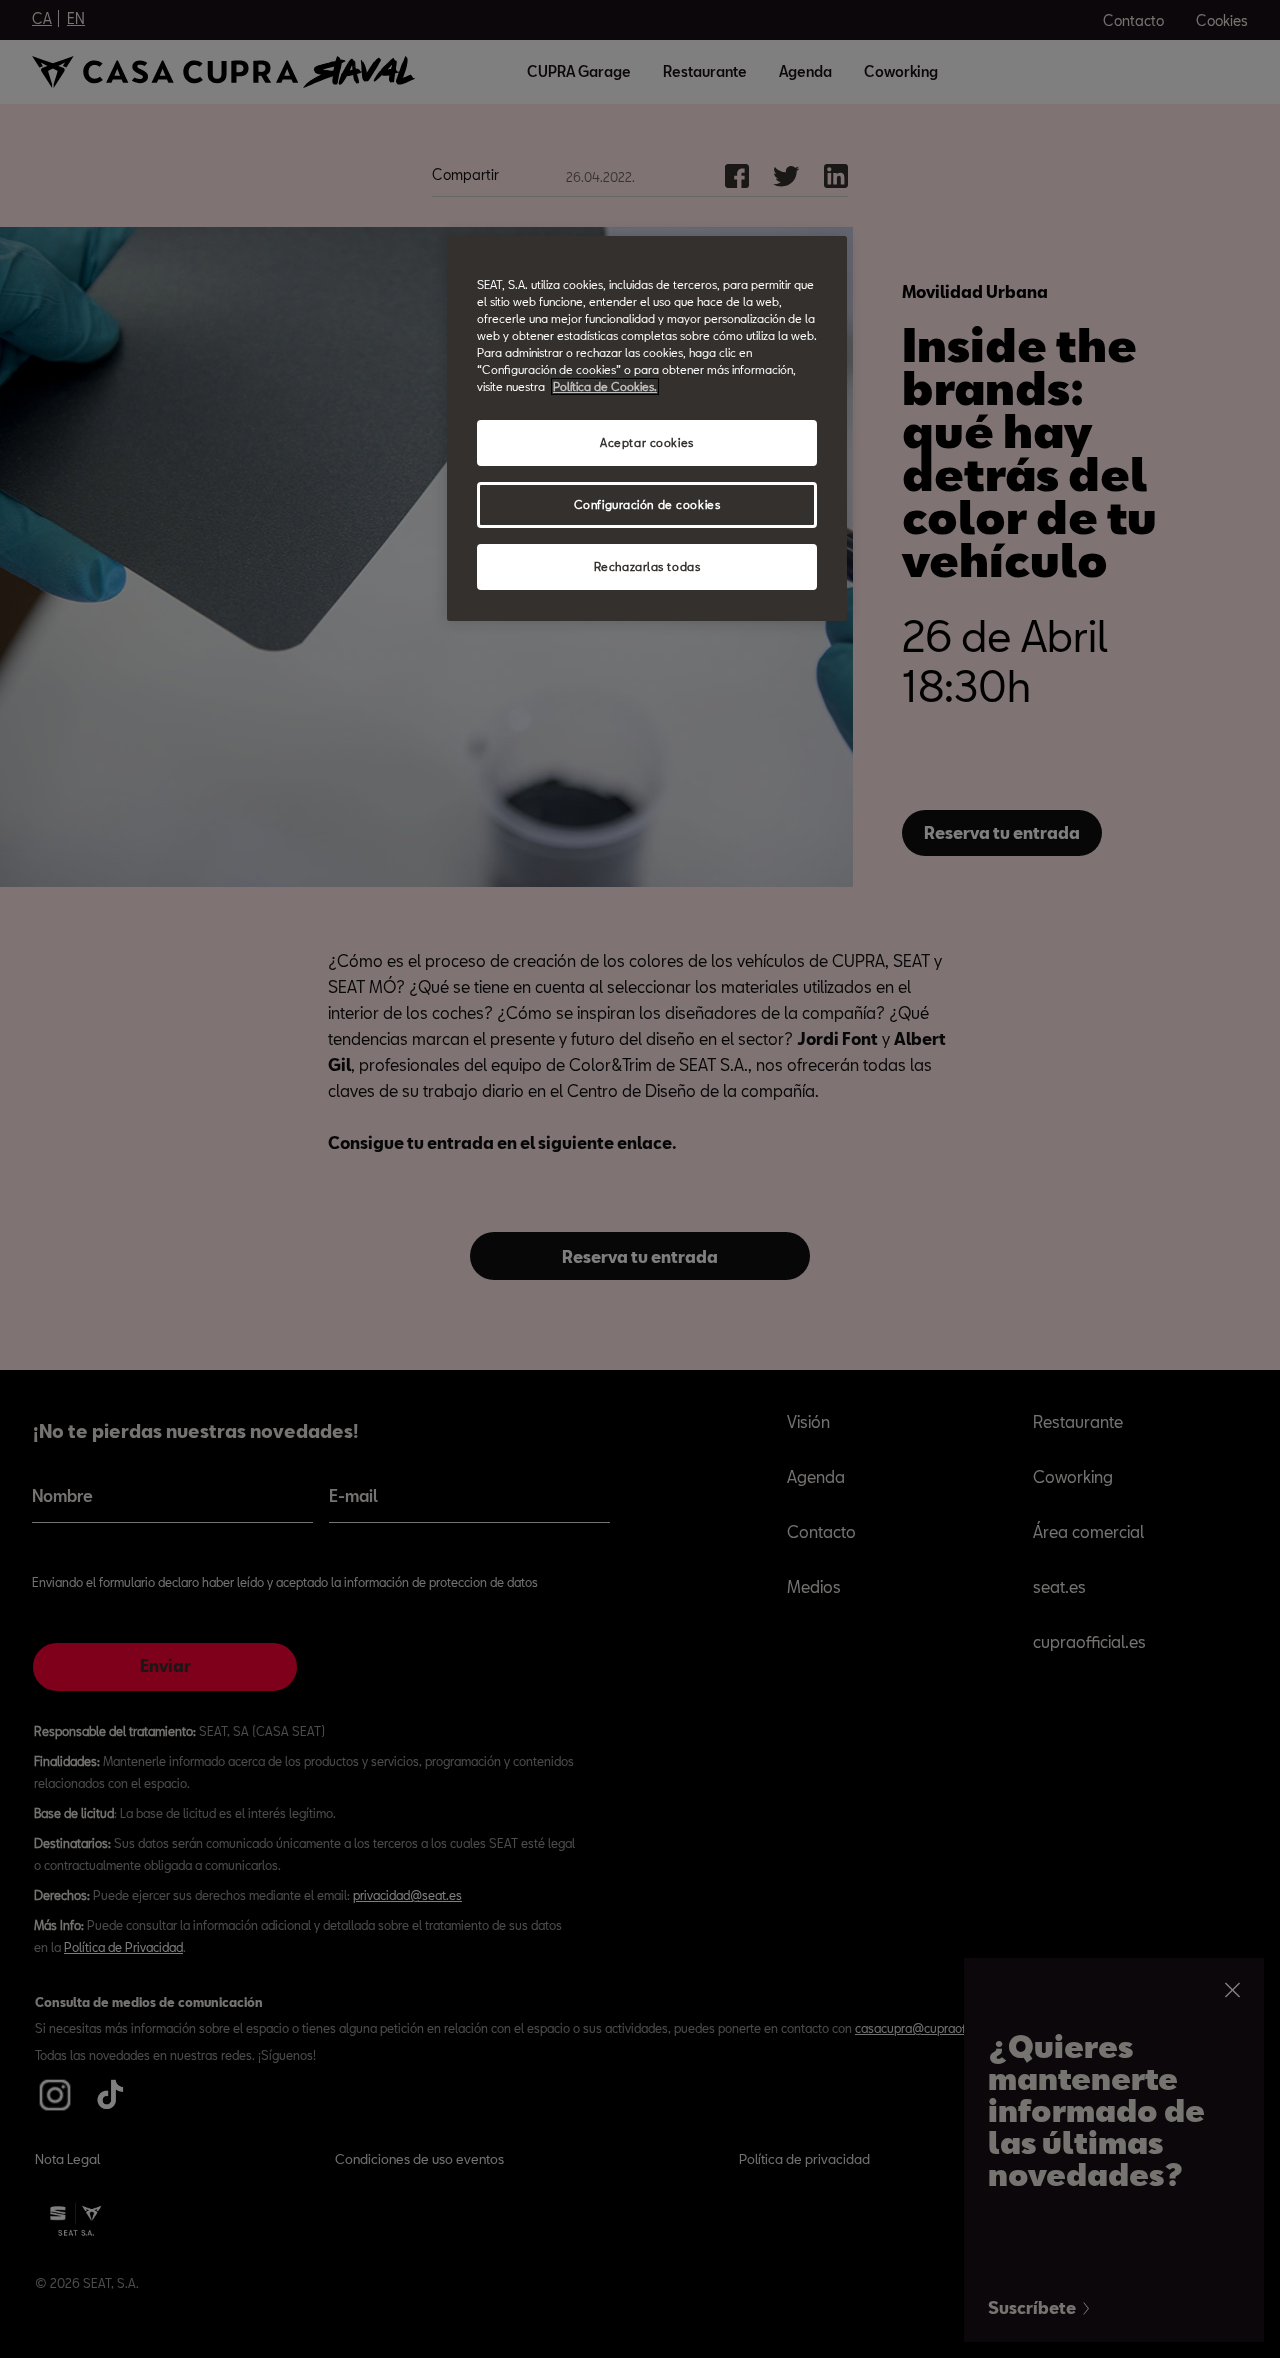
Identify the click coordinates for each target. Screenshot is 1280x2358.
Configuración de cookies (647, 504)
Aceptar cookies (647, 442)
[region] (647, 428)
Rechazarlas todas (647, 566)
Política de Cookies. (605, 386)
